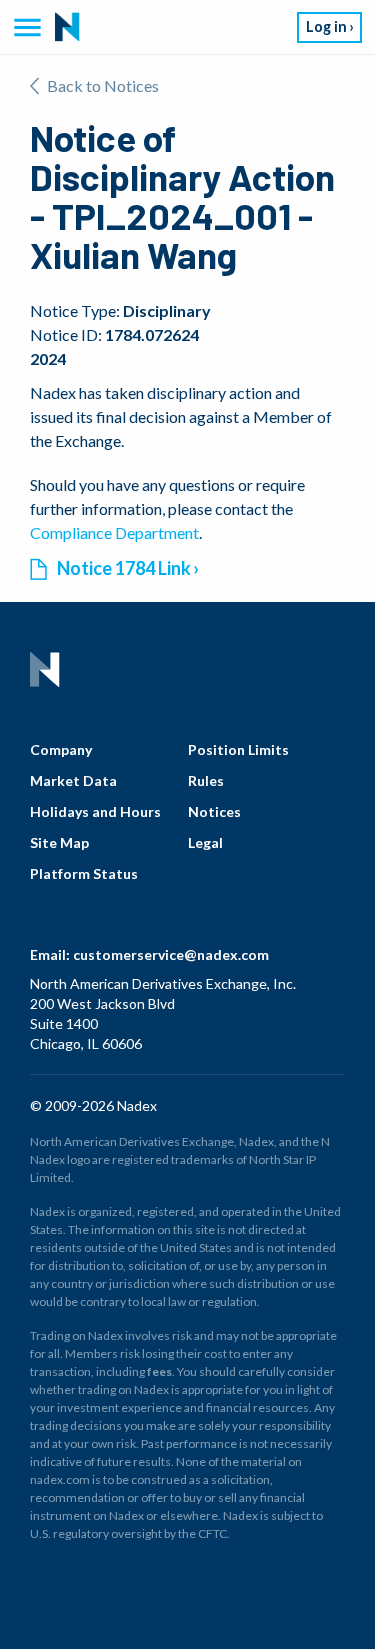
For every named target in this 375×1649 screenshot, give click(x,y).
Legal (205, 842)
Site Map (59, 842)
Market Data (73, 780)
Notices (214, 811)
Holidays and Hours (95, 811)
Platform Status (84, 873)
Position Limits (238, 749)
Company (61, 749)
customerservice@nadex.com (171, 954)
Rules (206, 780)
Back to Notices (103, 85)
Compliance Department (114, 532)
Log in (326, 26)
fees (159, 1371)
